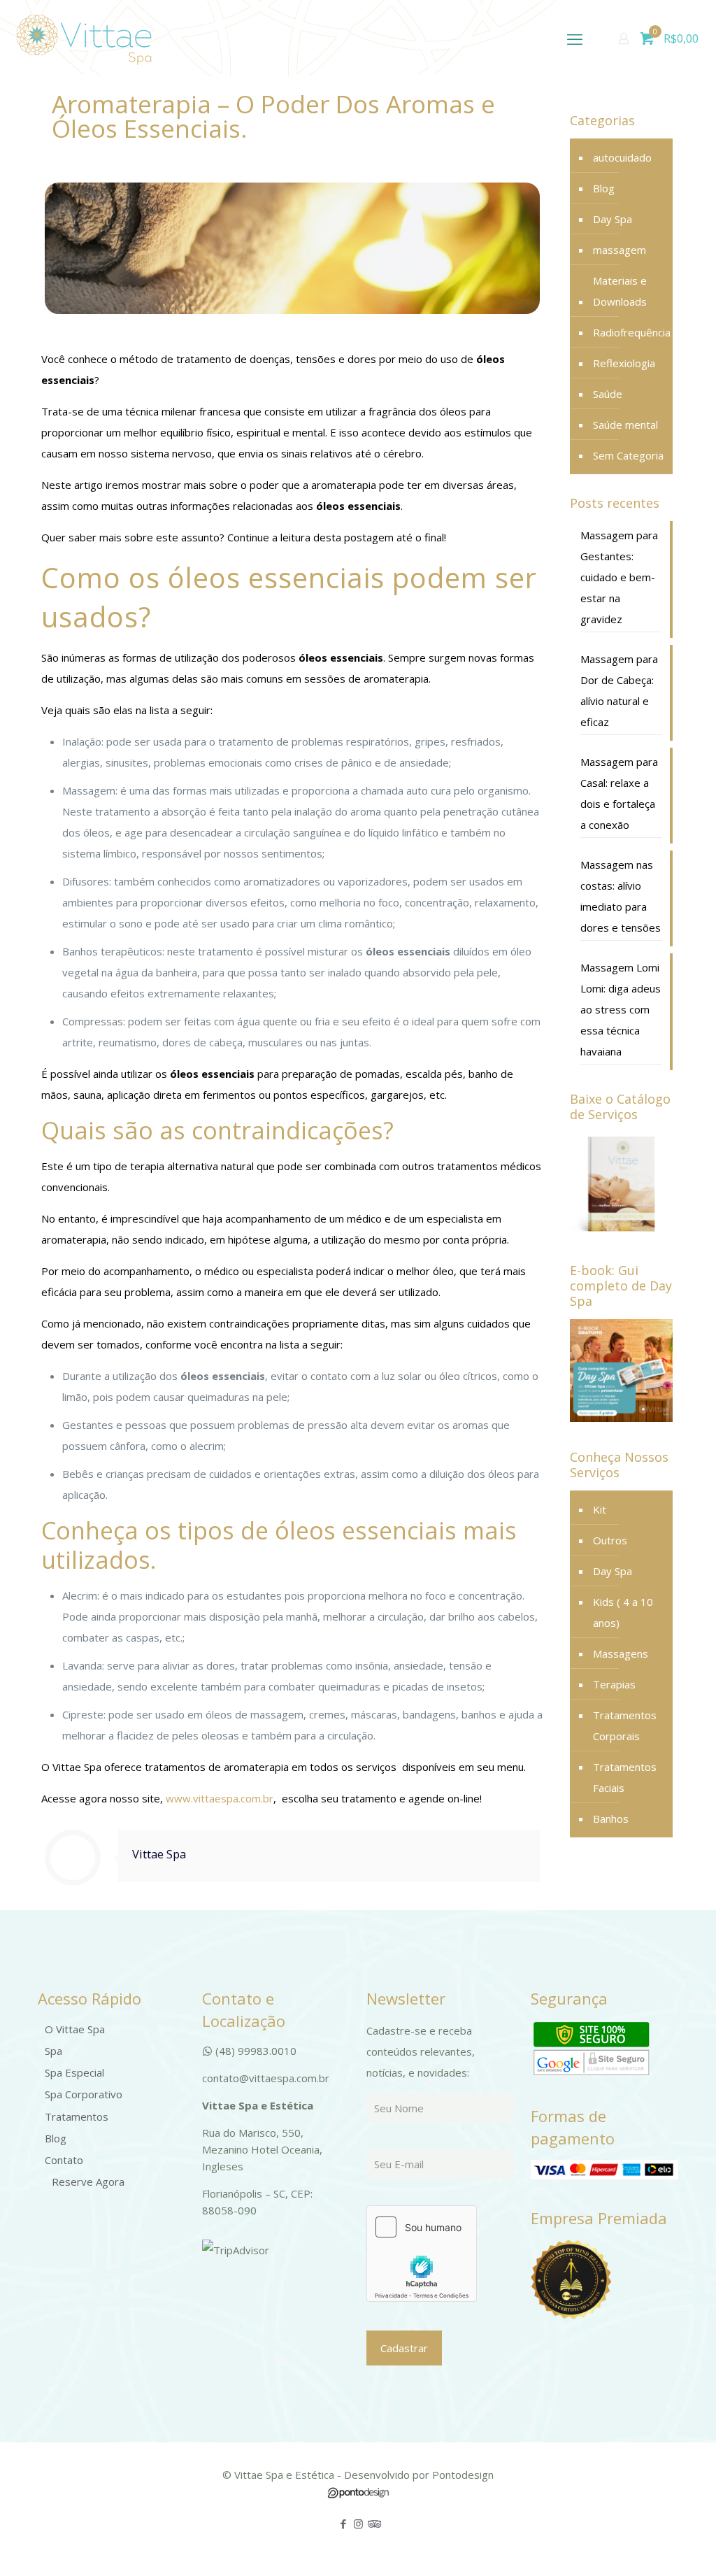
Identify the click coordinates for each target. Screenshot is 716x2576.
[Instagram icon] (358, 2524)
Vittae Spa (159, 1854)
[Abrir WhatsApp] (681, 2541)
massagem (620, 250)
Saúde (608, 394)
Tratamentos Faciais (625, 1777)
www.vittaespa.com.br (220, 1798)
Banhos (611, 1819)
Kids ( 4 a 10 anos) (623, 1612)
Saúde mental (625, 425)
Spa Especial (74, 2072)
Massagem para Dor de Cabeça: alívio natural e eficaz (619, 690)
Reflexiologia (624, 363)
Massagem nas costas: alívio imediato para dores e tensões (621, 896)
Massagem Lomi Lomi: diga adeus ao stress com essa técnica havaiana (621, 1009)
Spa (53, 2051)
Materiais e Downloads (620, 291)
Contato (64, 2160)
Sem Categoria (628, 455)
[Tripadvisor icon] (373, 2524)
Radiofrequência (632, 332)
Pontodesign (463, 2475)
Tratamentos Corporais (625, 1725)
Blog (604, 188)
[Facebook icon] (344, 2524)
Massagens (621, 1653)
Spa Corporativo (84, 2094)
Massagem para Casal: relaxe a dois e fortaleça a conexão (619, 793)
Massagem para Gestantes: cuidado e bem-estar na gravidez (619, 577)
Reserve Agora (88, 2182)
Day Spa (613, 219)
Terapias (614, 1684)
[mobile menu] (575, 38)
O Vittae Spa (75, 2029)
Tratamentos (77, 2116)
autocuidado (622, 157)
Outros (610, 1540)
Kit (600, 1509)
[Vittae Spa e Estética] (84, 38)
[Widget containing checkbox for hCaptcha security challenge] (422, 2254)
